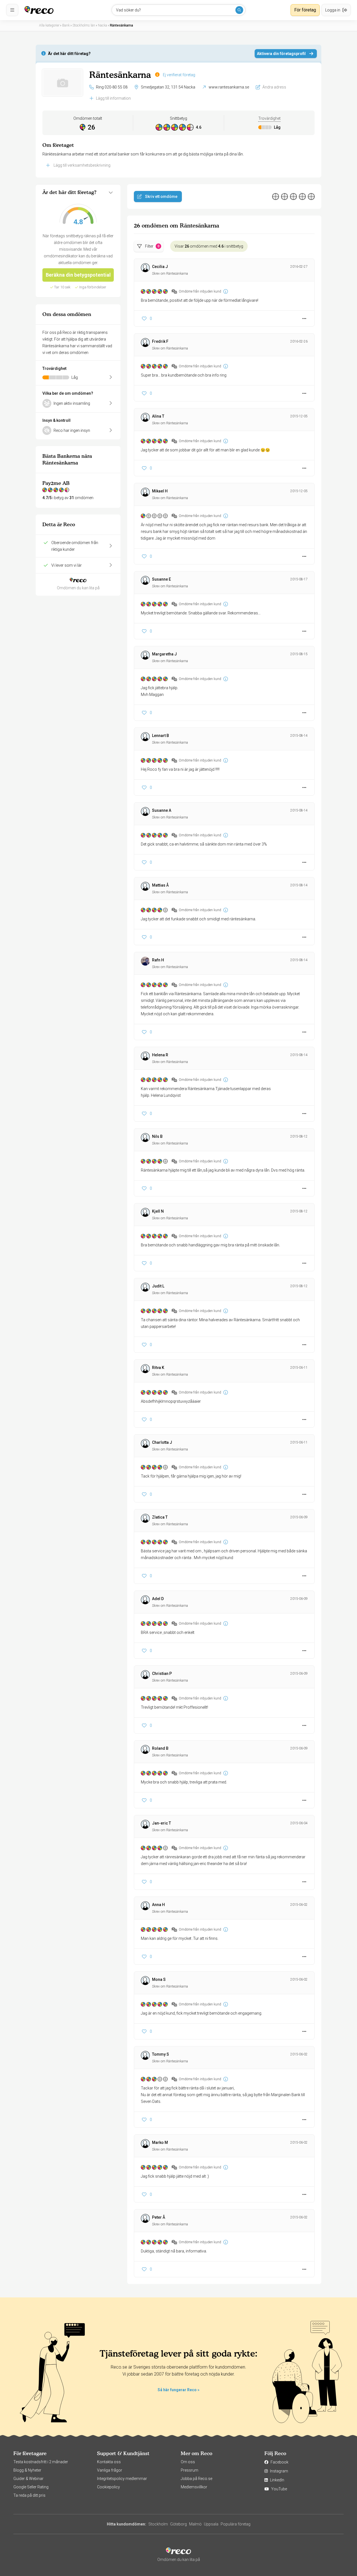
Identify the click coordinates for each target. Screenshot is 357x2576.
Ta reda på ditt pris (29, 2495)
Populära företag (236, 2524)
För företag (305, 10)
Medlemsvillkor (194, 2487)
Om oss (188, 2462)
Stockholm (158, 2524)
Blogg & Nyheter (27, 2470)
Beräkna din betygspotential (78, 275)
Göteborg (178, 2524)
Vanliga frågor (110, 2470)
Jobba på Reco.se (196, 2479)
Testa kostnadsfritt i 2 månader (41, 2462)
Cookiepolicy (108, 2487)
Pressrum (190, 2470)
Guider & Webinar (28, 2479)
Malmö (195, 2524)
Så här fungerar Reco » (178, 2390)
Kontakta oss (109, 2462)
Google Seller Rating (31, 2487)
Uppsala (211, 2524)
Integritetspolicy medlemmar (122, 2479)
